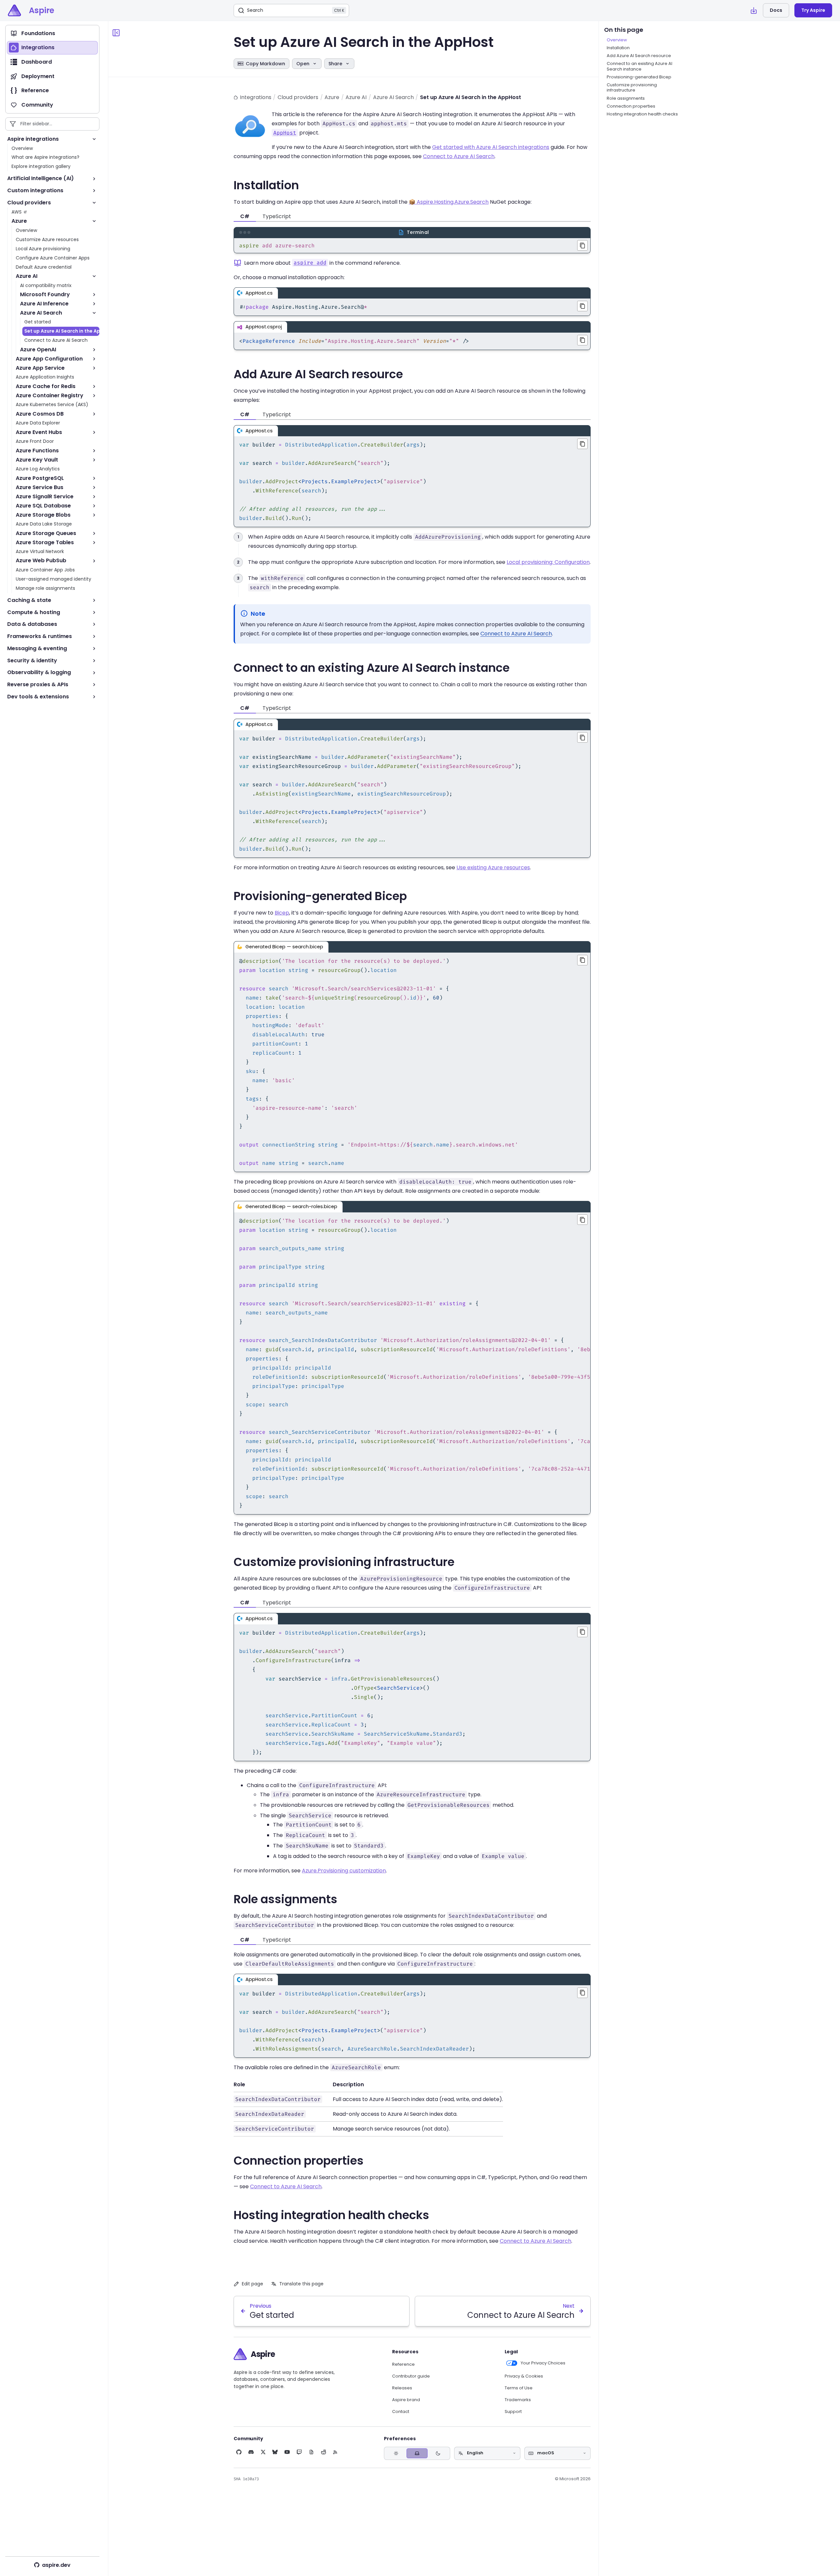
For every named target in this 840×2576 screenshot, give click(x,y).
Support (513, 2412)
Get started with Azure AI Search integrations (491, 147)
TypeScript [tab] (277, 216)
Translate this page (301, 2284)
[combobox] (487, 2453)
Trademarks (518, 2400)
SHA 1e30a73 (246, 2479)
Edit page (252, 2284)
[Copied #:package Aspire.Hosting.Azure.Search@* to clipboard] (582, 306)
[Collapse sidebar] (116, 33)
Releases (402, 2388)
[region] (412, 1363)
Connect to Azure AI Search (459, 156)
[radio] (396, 2453)
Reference (403, 2364)
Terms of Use (519, 2388)
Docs (776, 10)
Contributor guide (411, 2376)
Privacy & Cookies (524, 2376)
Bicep (282, 913)
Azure (332, 97)
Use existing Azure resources (493, 867)
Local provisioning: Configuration (548, 562)
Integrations (256, 97)
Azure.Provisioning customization (344, 1871)
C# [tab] (245, 216)
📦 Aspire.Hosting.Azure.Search (449, 202)
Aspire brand (406, 2400)
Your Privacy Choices (543, 2363)
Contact (401, 2412)
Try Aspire (813, 10)
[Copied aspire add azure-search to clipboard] (582, 245)
